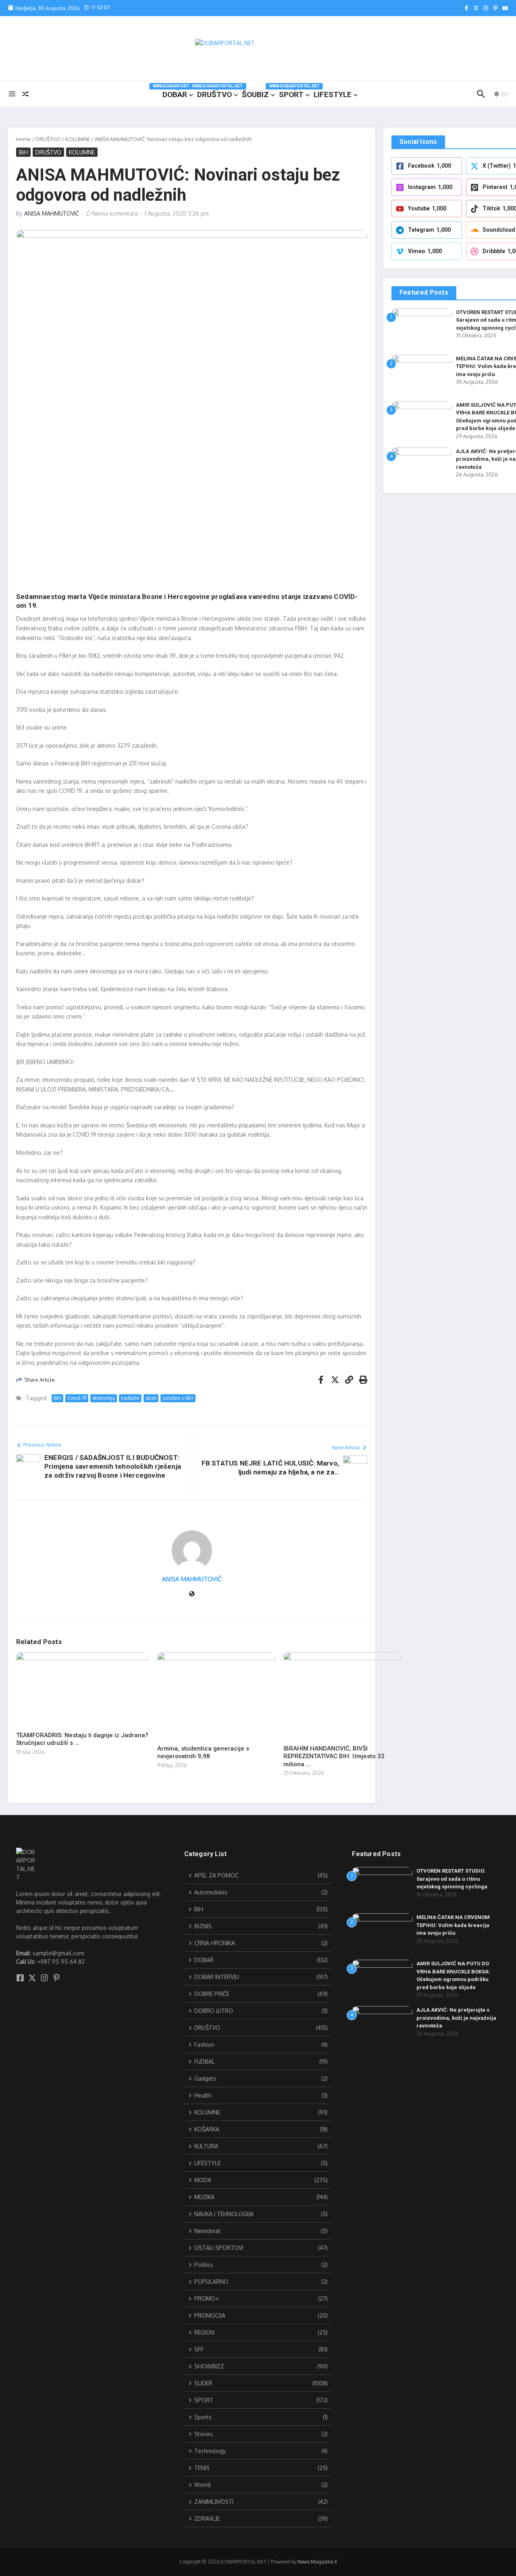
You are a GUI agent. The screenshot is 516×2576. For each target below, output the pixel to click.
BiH (23, 152)
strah (151, 1398)
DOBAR (178, 93)
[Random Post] (25, 94)
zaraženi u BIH (178, 1398)
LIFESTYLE (333, 95)
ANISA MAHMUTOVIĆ (52, 213)
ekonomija (104, 1398)
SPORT (294, 93)
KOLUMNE (78, 139)
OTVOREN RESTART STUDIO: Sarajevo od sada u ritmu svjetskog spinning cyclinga (452, 1879)
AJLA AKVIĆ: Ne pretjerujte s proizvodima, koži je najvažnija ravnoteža (456, 2018)
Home (23, 139)
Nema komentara (115, 213)
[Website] (192, 1594)
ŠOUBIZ (255, 95)
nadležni (130, 1398)
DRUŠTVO (217, 93)
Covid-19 (77, 1398)
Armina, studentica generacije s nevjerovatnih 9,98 (203, 1753)
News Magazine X (317, 2562)
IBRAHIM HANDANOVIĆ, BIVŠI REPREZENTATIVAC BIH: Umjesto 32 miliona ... (334, 1756)
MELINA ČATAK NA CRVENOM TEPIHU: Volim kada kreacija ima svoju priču (453, 1925)
